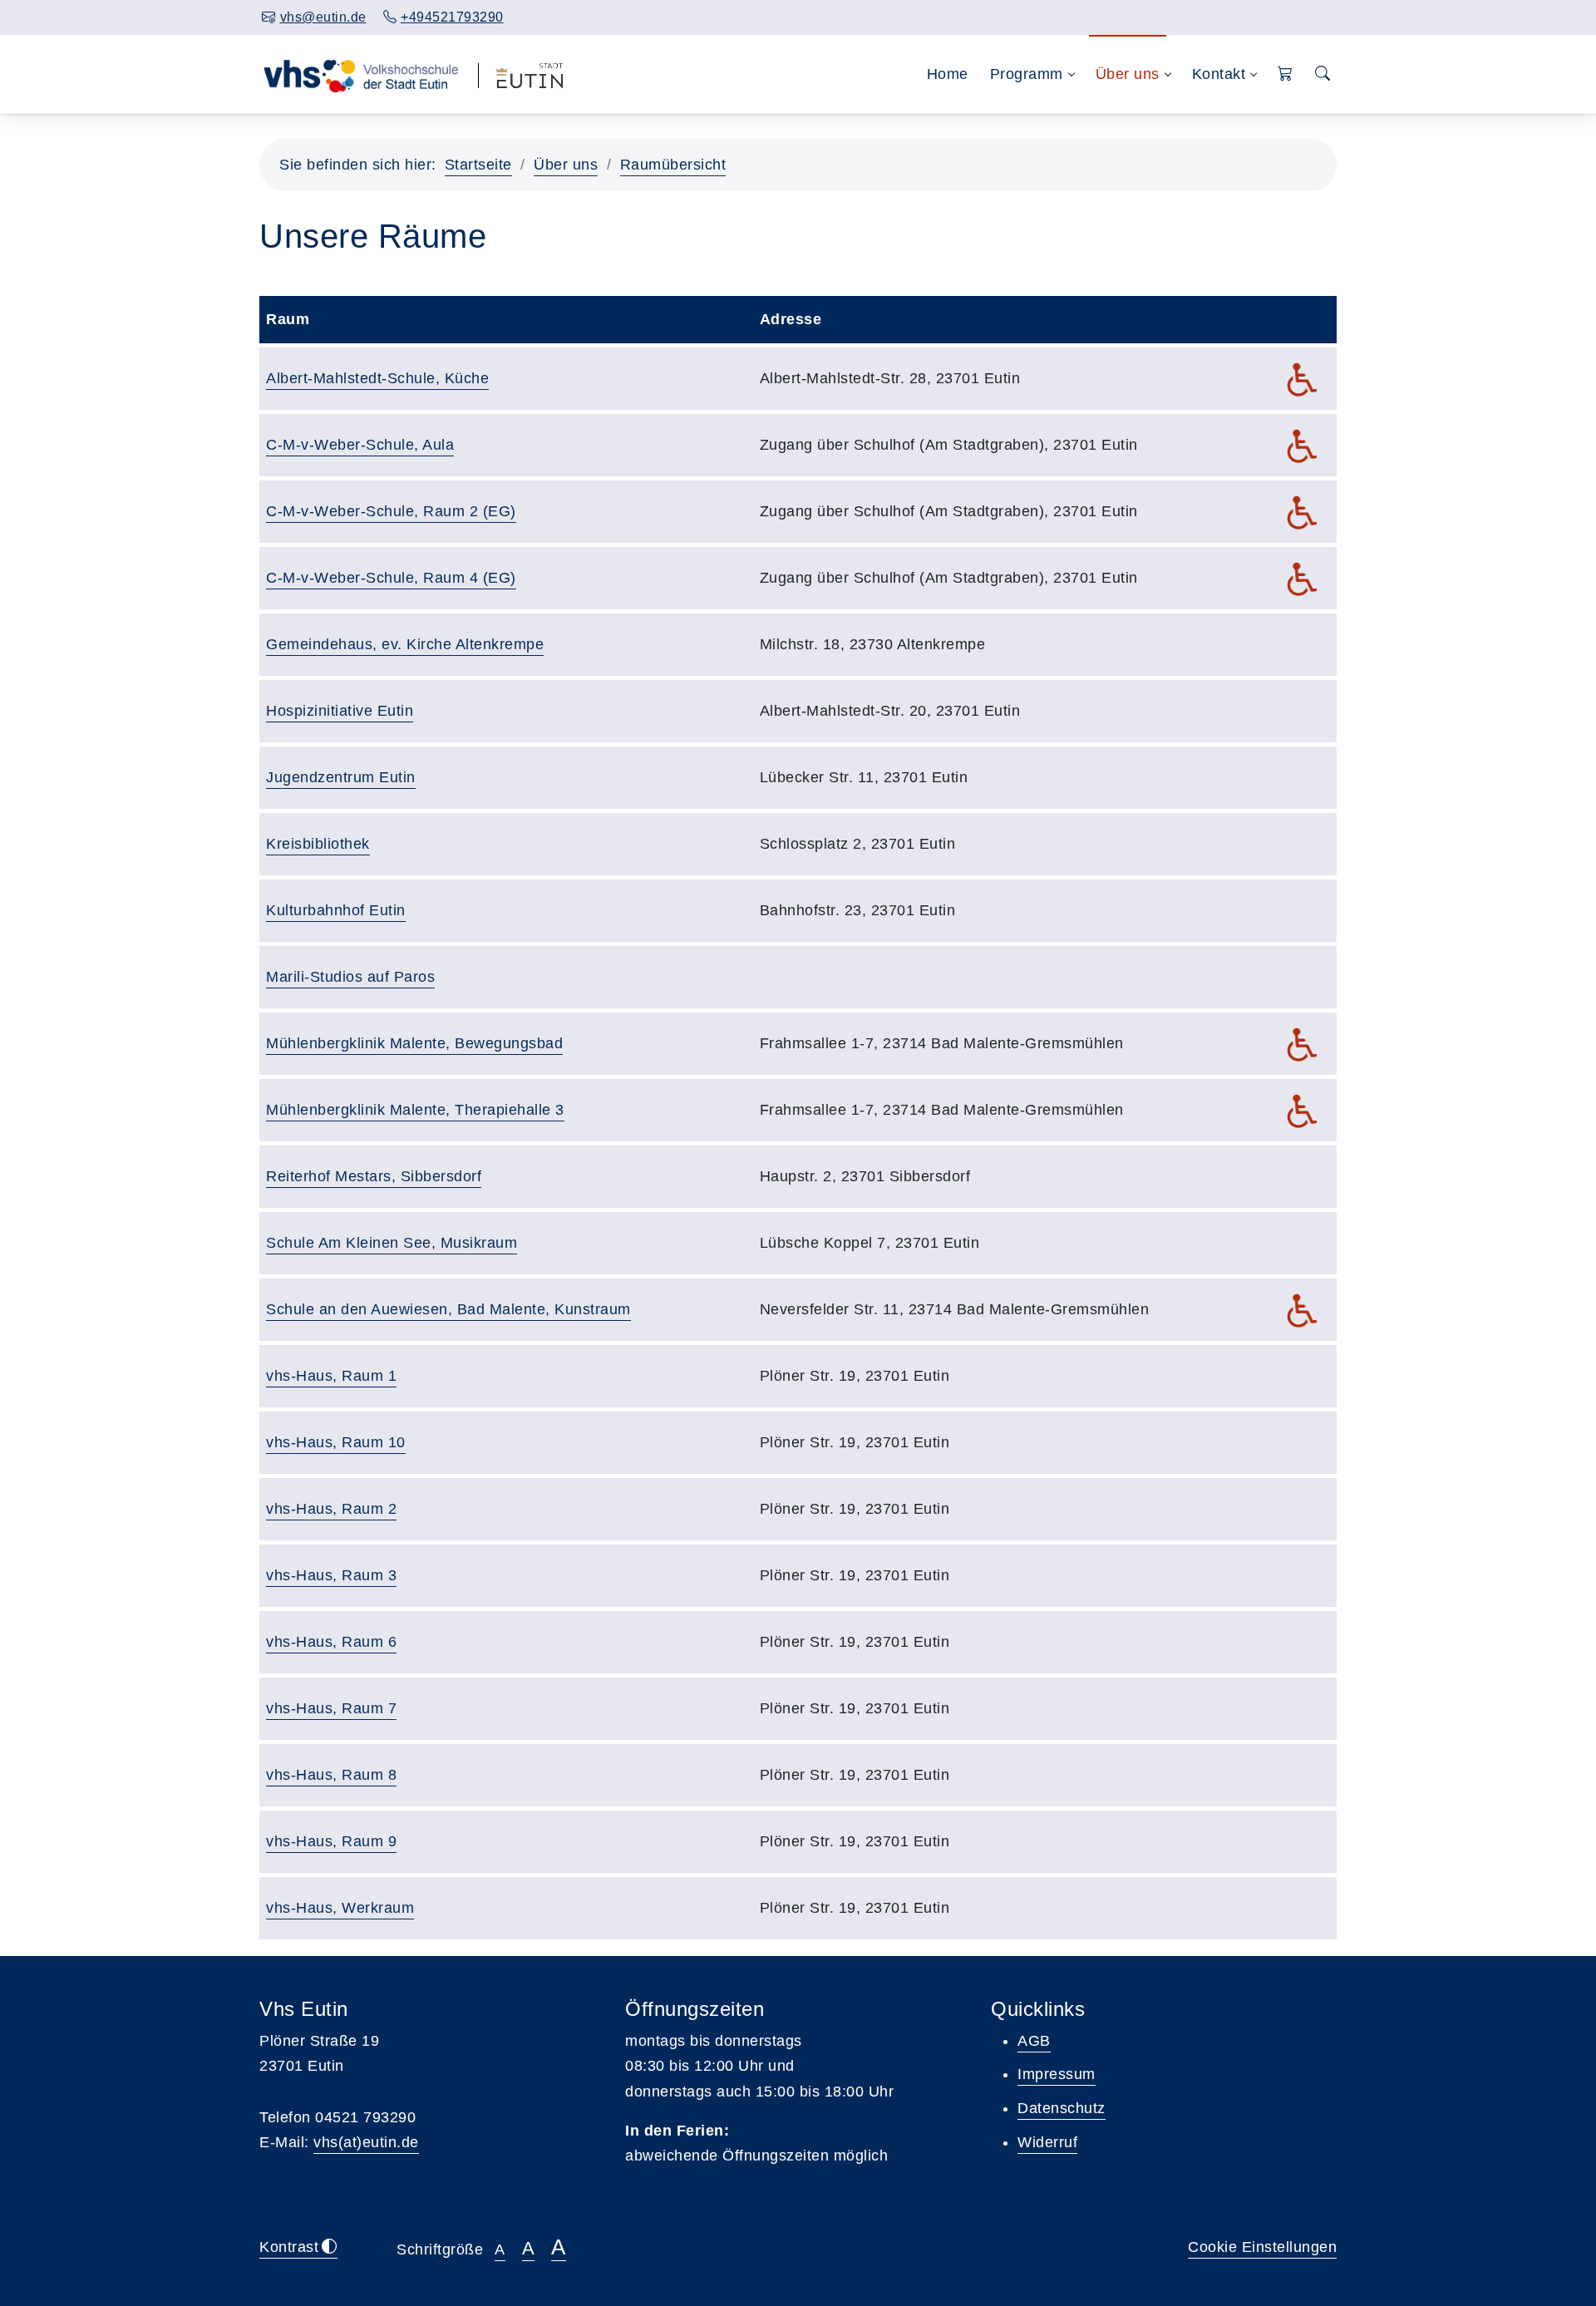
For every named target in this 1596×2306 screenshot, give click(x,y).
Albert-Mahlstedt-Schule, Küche (377, 378)
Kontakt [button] (1219, 74)
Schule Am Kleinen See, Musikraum (392, 1243)
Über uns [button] (1128, 74)
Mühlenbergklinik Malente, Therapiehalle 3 (415, 1110)
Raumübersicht (673, 165)
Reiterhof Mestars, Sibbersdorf (374, 1176)
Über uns (566, 165)
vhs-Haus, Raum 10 (336, 1442)
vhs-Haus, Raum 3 (331, 1575)
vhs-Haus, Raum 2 (331, 1509)
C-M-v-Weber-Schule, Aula (360, 445)
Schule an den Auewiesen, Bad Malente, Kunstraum (448, 1309)
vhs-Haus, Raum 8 (331, 1775)
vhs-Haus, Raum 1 (331, 1376)
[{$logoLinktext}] (360, 74)
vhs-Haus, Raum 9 (331, 1841)
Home (948, 74)
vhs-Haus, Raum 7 (331, 1708)
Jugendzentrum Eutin (341, 777)
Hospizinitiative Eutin (340, 711)
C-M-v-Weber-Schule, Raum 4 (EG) (391, 578)
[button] (1286, 74)
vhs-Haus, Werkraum (340, 1908)
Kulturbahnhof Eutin (336, 910)
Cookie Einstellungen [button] (1262, 2247)
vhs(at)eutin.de (366, 2142)
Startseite (478, 165)
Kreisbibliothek (318, 844)
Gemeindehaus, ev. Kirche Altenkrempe (405, 644)
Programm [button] (1027, 74)
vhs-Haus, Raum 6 (331, 1642)
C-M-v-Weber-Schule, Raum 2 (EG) (391, 511)
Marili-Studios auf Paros (350, 977)
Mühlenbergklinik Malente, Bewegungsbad (414, 1043)
